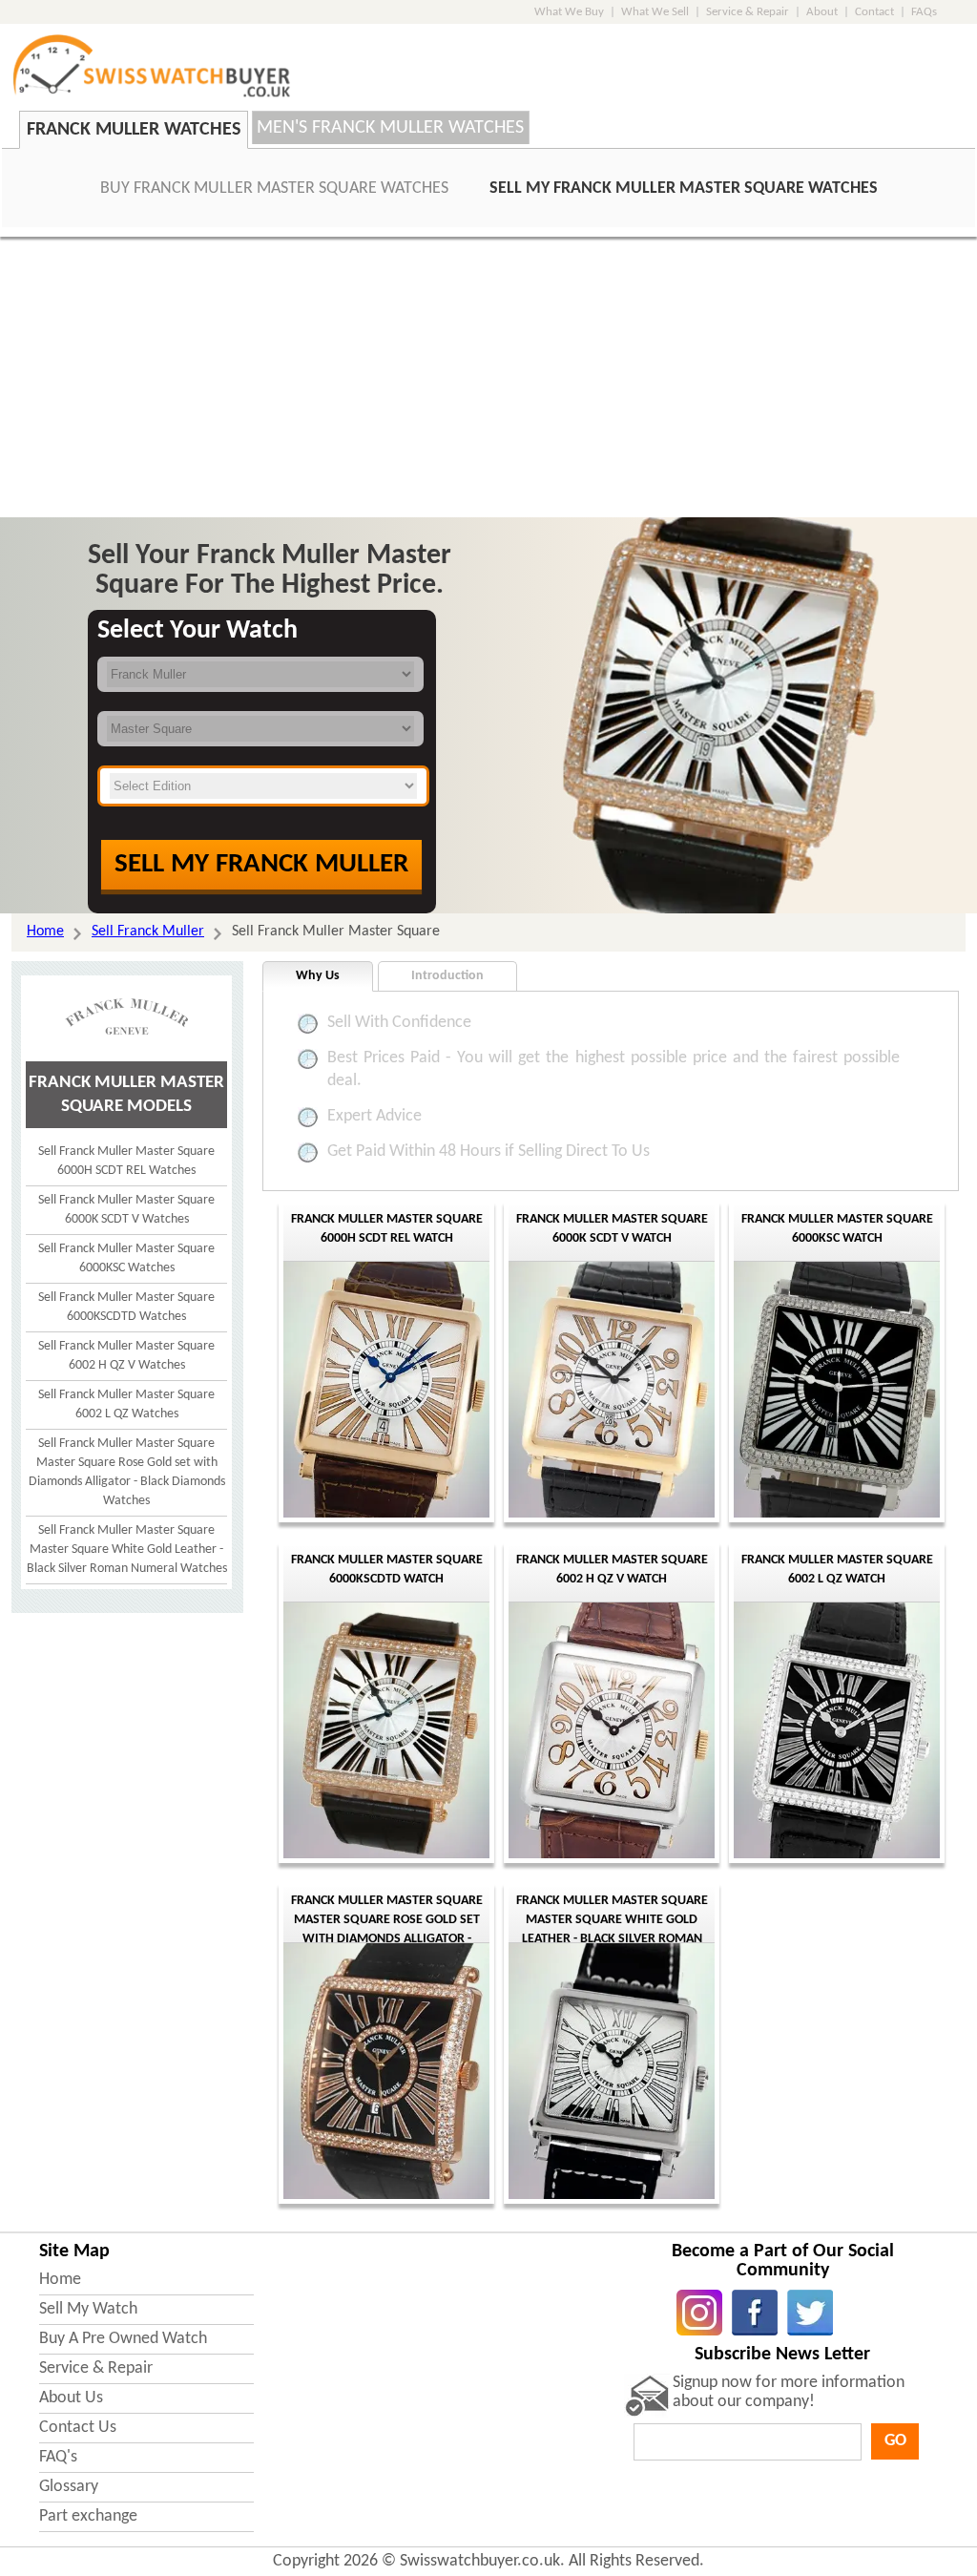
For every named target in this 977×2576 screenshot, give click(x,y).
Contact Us (78, 2428)
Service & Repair (748, 12)
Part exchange (88, 2516)
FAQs (924, 12)
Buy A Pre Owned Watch (123, 2339)
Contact (874, 12)
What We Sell (655, 12)
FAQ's (58, 2457)
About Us (71, 2398)
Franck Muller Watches (134, 130)
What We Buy (569, 12)
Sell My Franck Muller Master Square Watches (684, 188)
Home (60, 2280)
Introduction (447, 976)
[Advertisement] (488, 380)
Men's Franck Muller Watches (390, 128)
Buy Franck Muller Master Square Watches (274, 188)
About (822, 12)
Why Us (318, 976)
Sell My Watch (88, 2309)
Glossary (69, 2487)
